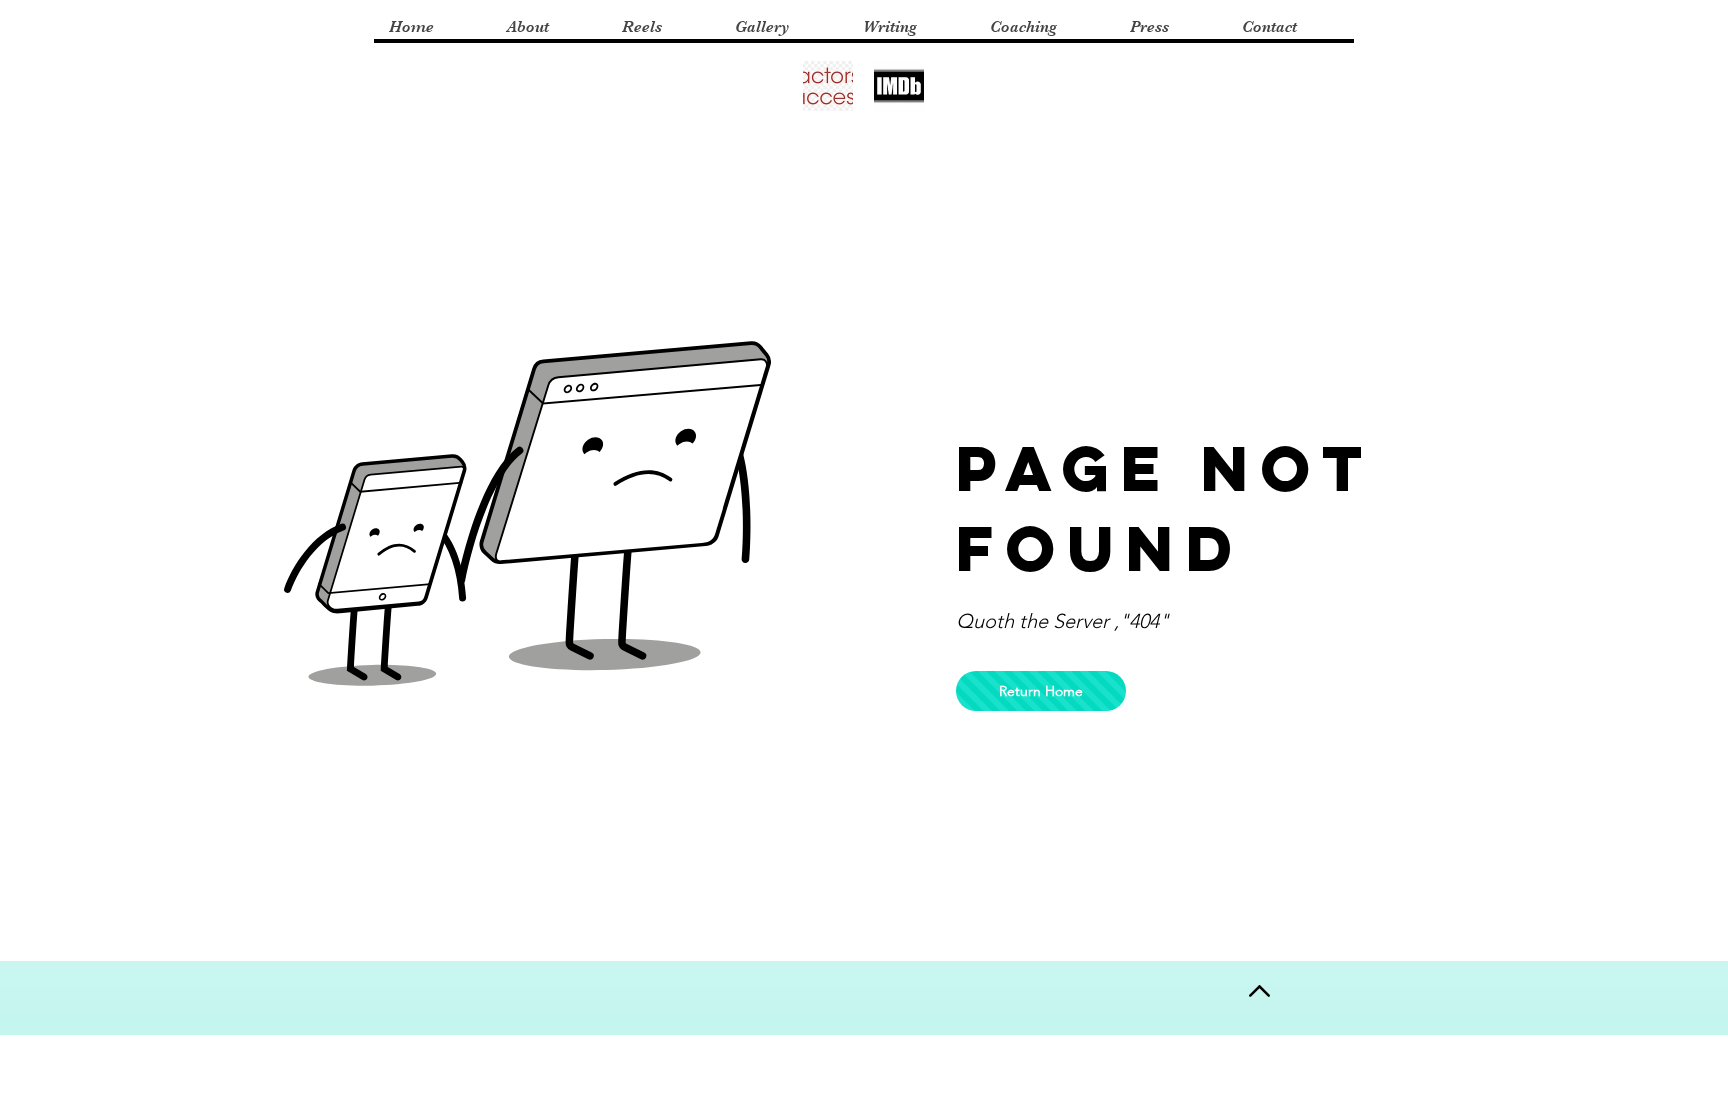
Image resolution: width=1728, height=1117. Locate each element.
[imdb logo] (899, 86)
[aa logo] (828, 86)
